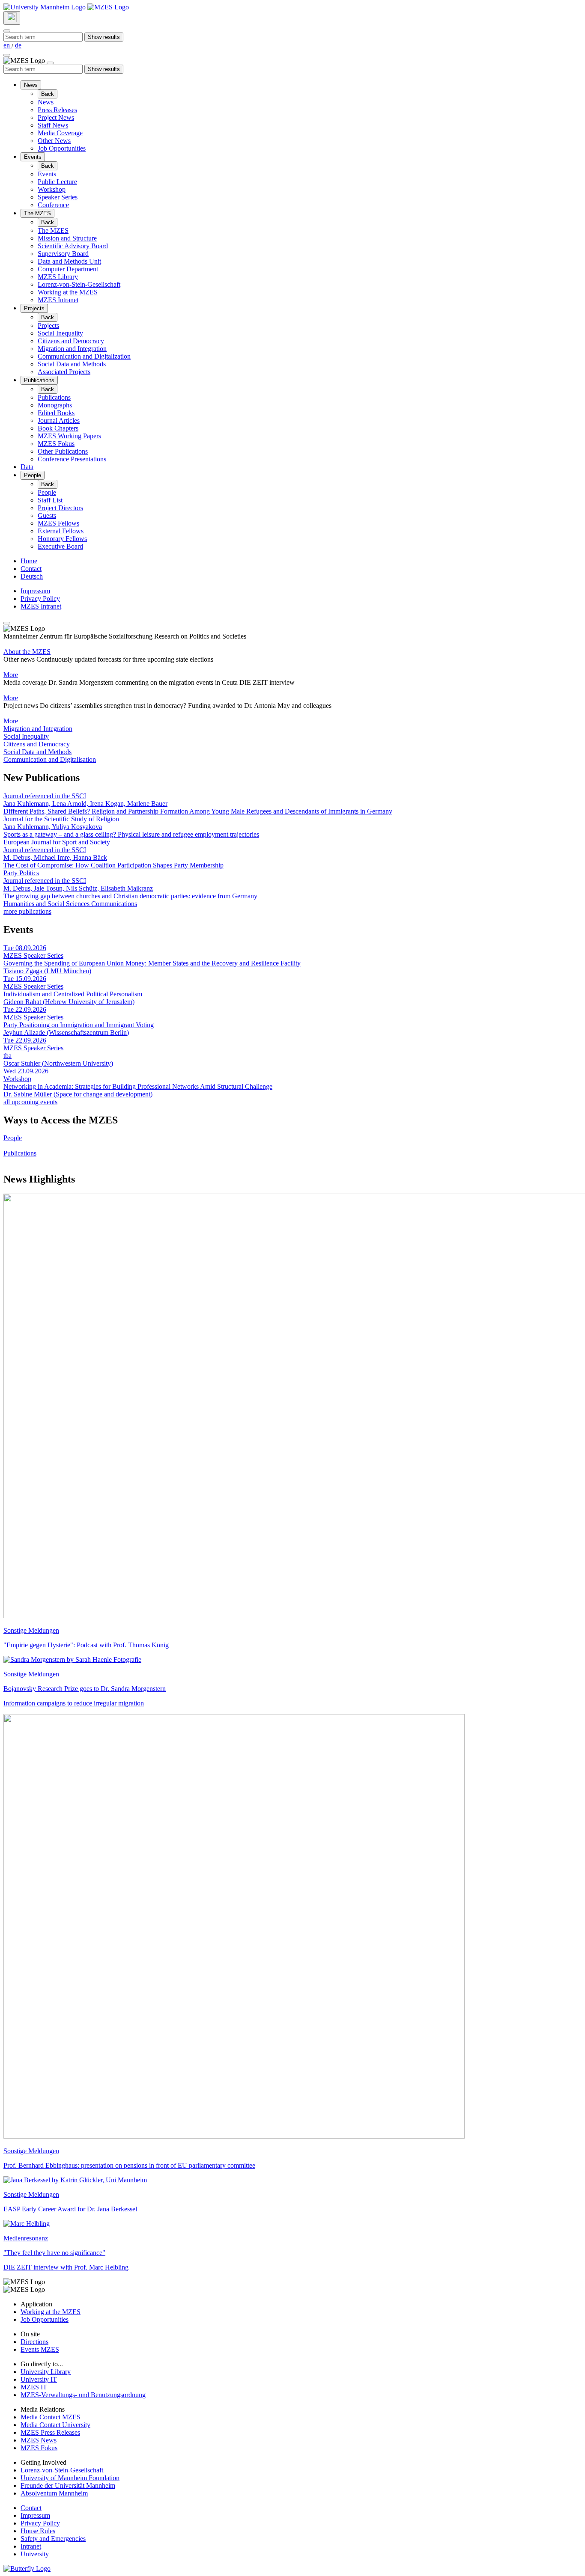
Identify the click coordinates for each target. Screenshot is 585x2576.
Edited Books (56, 413)
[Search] (12, 18)
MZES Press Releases (50, 2432)
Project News (56, 117)
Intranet (31, 2546)
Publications (39, 380)
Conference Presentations (72, 459)
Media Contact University (55, 2425)
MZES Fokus (56, 444)
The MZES (37, 213)
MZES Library (58, 277)
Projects (34, 308)
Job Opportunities (62, 148)
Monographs (55, 405)
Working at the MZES (68, 292)
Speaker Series (58, 197)
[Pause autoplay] (7, 623)
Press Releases (57, 110)
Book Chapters (58, 428)
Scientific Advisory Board (73, 246)
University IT (39, 2379)
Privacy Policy (40, 599)
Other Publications (63, 451)
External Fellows (61, 531)
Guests (47, 515)
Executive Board (60, 546)
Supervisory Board (63, 254)
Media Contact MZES (51, 2417)
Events (33, 157)
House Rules (38, 2531)
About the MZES (27, 652)
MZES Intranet (58, 300)
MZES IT (34, 2387)
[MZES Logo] (108, 7)
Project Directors (60, 508)
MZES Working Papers (69, 436)
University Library (46, 2372)
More (11, 675)
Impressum (35, 591)
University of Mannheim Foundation (70, 2478)
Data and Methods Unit (69, 261)
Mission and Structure (67, 238)
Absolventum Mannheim (54, 2493)
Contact (31, 569)
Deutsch (32, 576)
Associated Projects (64, 372)
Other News (54, 141)
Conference (53, 205)
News (31, 85)
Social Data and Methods (72, 364)
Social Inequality (60, 333)
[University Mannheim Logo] (45, 7)
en (7, 45)
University (35, 2554)
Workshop (52, 189)
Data (27, 467)
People (33, 475)
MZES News (39, 2440)
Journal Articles (59, 420)
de (18, 45)
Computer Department (68, 269)
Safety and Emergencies (53, 2539)
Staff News (53, 125)
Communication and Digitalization (84, 356)
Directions (34, 2342)
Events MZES (40, 2349)
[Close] (7, 31)
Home (29, 561)
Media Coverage (60, 133)
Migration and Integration (72, 349)
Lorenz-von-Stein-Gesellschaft (79, 284)
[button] (292, 729)
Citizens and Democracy (71, 341)
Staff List (50, 500)
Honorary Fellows (62, 539)
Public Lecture (57, 182)
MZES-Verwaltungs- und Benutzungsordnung (83, 2395)
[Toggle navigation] (7, 55)
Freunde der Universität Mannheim (68, 2485)
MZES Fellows (58, 523)
